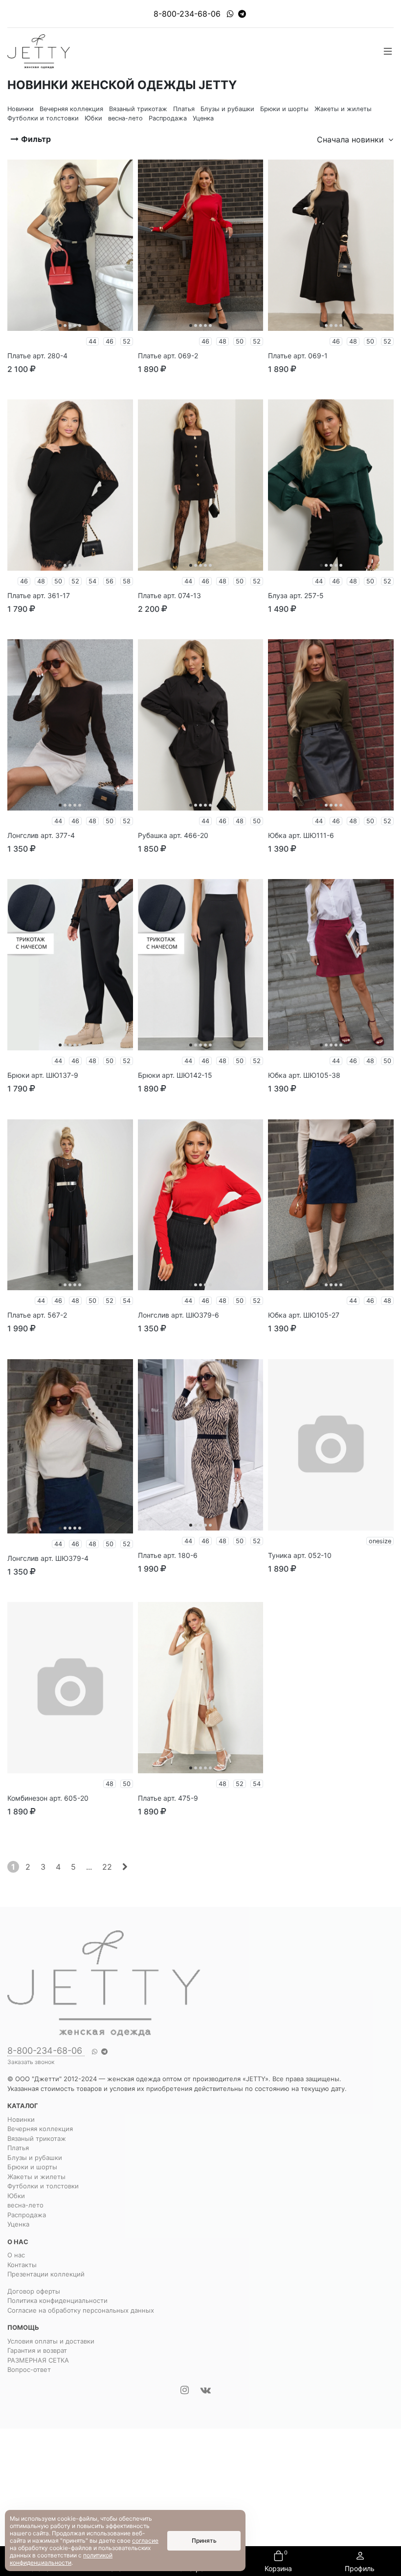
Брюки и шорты (32, 2167)
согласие (145, 2541)
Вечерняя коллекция (40, 2129)
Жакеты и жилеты (36, 2177)
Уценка (18, 2224)
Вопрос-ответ (29, 2369)
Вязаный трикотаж (37, 2138)
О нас (16, 2255)
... (89, 1867)
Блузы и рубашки (35, 2158)
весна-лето (25, 2205)
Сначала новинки (352, 139)
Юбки (16, 2196)
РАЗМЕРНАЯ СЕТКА (38, 2360)
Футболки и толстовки (43, 2186)
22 (107, 1867)
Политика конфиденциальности (57, 2300)
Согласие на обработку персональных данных (81, 2310)
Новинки (21, 2119)
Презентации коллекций (46, 2274)
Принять (204, 2541)
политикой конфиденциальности (61, 2559)
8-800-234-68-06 (187, 14)
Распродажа (27, 2215)
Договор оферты (34, 2291)
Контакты (22, 2265)
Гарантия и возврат (37, 2350)
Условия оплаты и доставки (51, 2341)
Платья (18, 2148)
